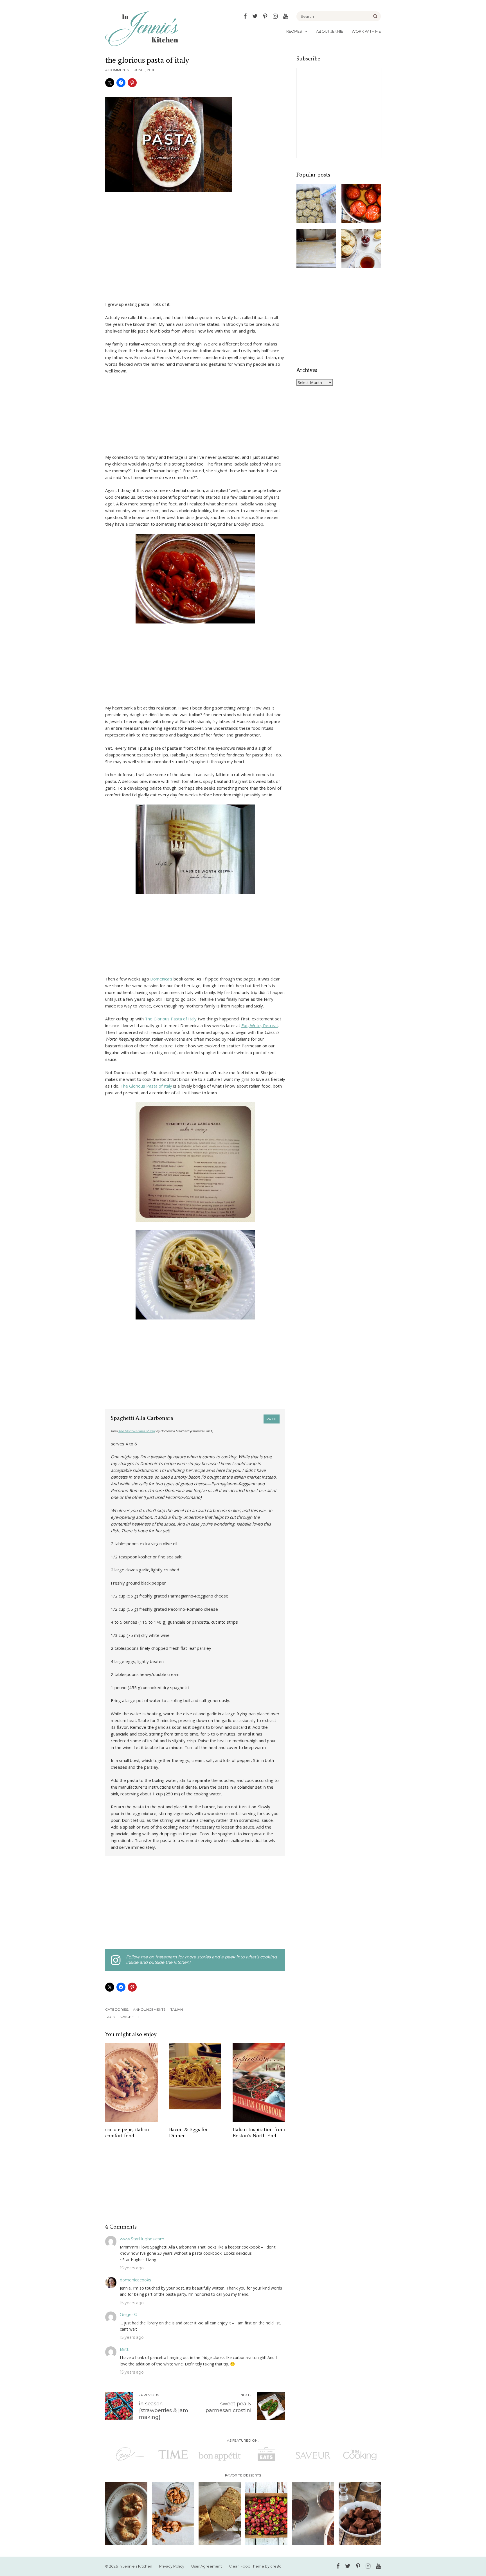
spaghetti (129, 2017)
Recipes (294, 31)
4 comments (117, 70)
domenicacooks (135, 2280)
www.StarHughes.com (142, 2239)
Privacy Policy (172, 2566)
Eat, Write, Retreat (260, 1025)
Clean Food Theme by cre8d (255, 2566)
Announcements (149, 2009)
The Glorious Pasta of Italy (171, 1019)
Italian (176, 2009)
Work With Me (366, 31)
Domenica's (161, 979)
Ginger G (129, 2315)
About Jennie (330, 31)
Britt (124, 2349)
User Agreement (207, 2566)
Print (272, 1419)
